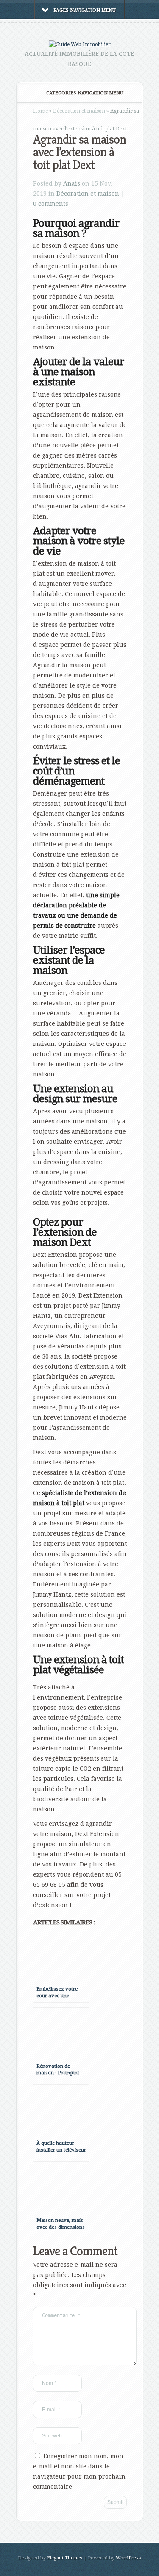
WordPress (128, 2558)
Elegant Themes (65, 2558)
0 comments (51, 204)
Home (40, 111)
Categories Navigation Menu (85, 93)
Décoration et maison (79, 111)
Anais (72, 183)
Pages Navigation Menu (85, 10)
